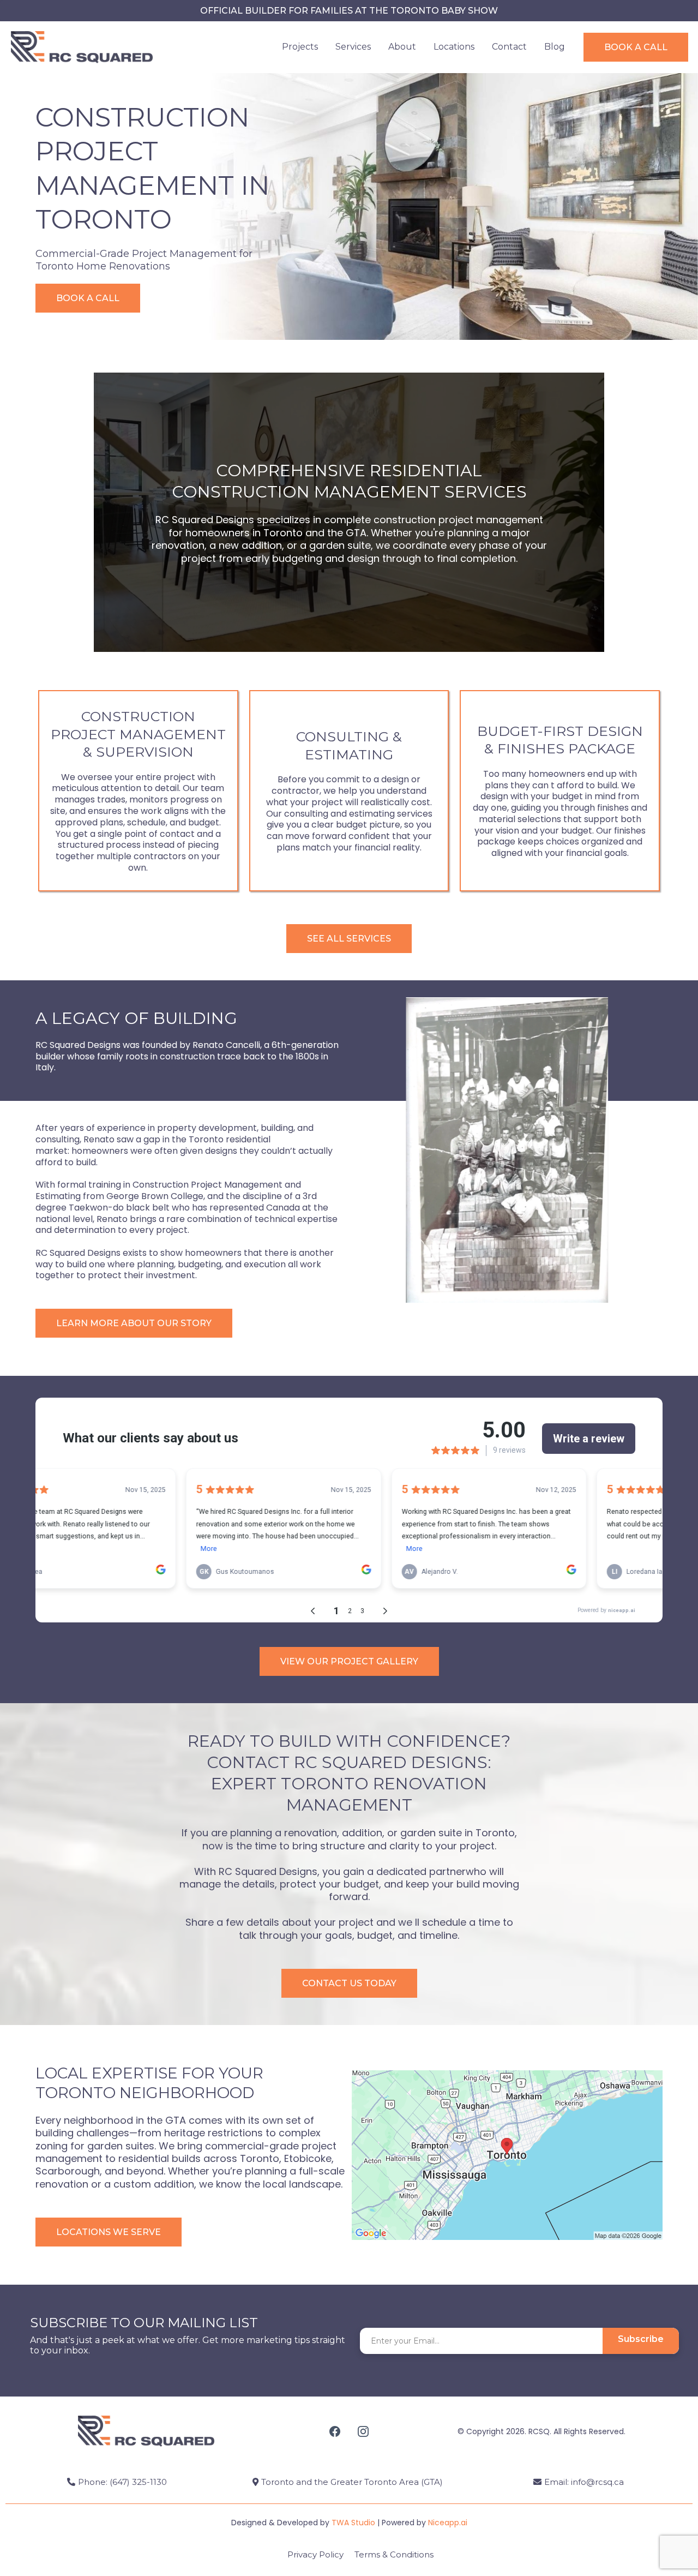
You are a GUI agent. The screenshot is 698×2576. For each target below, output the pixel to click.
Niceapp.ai (448, 2523)
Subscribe (641, 2339)
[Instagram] (363, 2431)
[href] (507, 2155)
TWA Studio (353, 2523)
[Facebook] (335, 2431)
